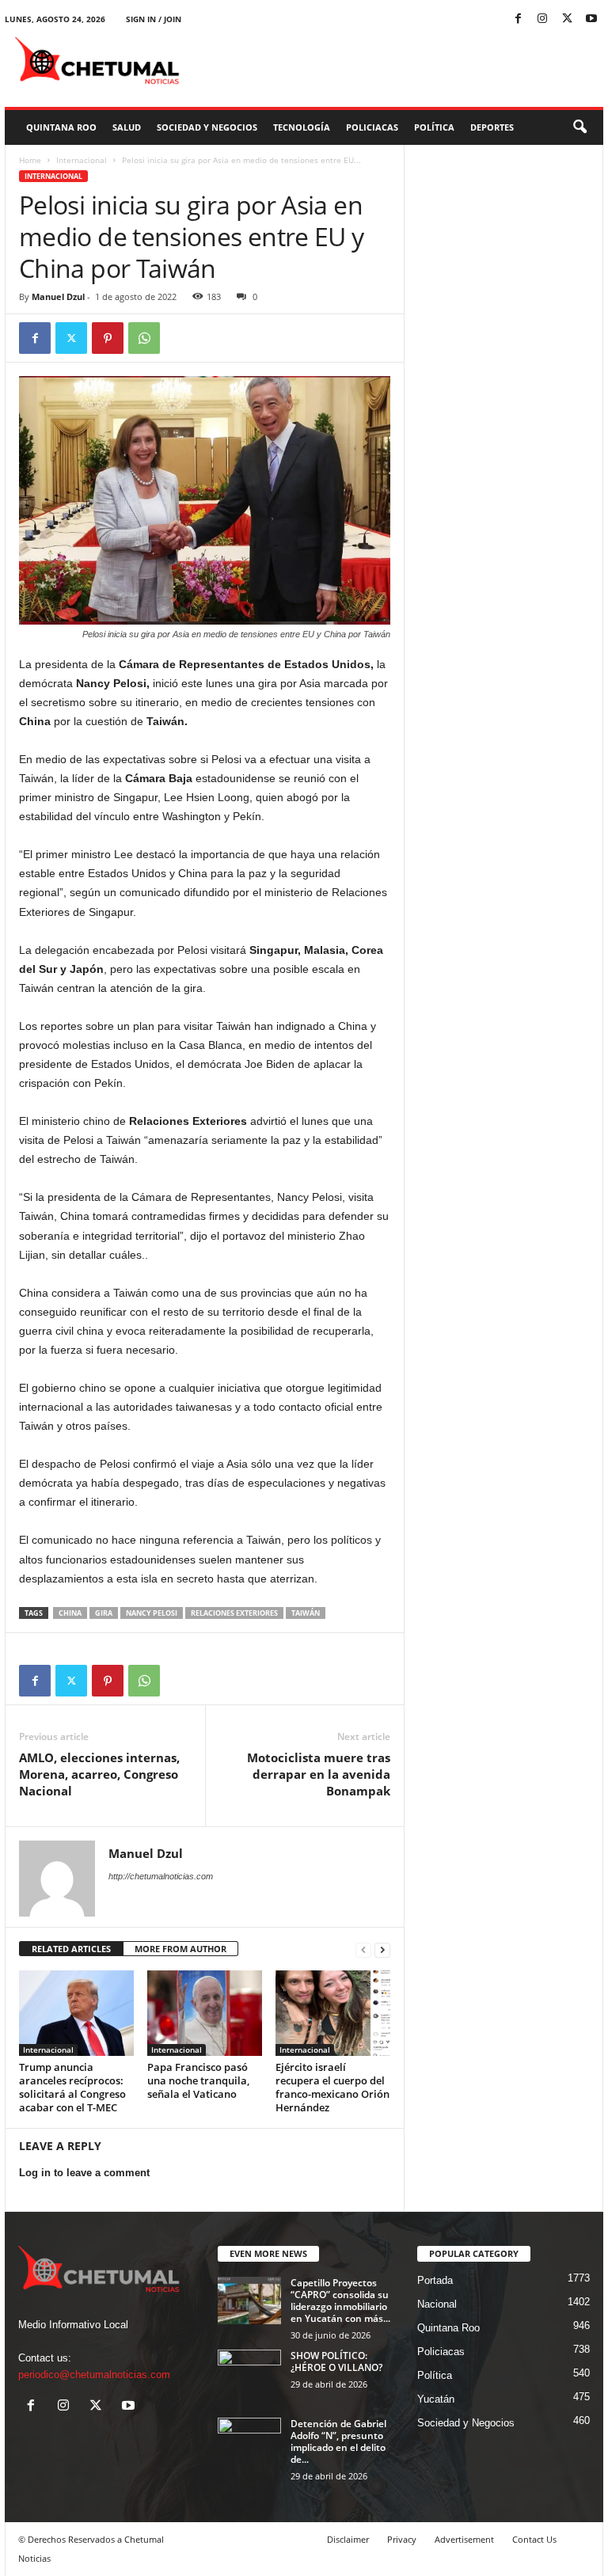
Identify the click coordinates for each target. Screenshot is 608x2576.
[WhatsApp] (144, 338)
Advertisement (464, 2539)
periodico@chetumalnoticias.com (94, 2375)
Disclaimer (348, 2539)
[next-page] (382, 1949)
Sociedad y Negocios (207, 127)
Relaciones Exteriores (234, 1613)
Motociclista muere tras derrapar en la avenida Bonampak (319, 1774)
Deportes (492, 127)
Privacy (402, 2539)
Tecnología (302, 127)
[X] (567, 19)
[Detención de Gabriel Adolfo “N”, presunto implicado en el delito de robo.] (249, 2441)
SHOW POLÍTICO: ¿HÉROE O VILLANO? (336, 2361)
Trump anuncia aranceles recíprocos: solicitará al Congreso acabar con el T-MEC (72, 2087)
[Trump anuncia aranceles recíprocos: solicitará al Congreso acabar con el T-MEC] (76, 2013)
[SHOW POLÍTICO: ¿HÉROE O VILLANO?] (249, 2373)
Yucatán (436, 2399)
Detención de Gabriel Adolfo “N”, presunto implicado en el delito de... (338, 2441)
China (70, 1613)
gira (104, 1613)
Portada (435, 2280)
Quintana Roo (61, 127)
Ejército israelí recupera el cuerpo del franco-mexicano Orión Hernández (332, 2087)
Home (30, 160)
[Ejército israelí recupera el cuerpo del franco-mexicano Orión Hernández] (333, 2013)
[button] (579, 127)
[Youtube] (591, 19)
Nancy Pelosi (152, 1613)
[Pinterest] (108, 338)
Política (434, 127)
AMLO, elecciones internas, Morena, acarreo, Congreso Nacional (99, 1774)
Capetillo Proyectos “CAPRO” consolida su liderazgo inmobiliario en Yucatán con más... (340, 2301)
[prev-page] (363, 1949)
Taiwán (306, 1613)
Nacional (437, 2304)
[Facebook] (518, 19)
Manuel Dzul (58, 296)
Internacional (82, 160)
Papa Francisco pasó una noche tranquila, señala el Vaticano (198, 2080)
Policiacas (372, 127)
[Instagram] (542, 19)
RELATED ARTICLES (71, 1949)
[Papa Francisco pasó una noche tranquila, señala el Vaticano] (205, 2013)
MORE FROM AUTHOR (180, 1949)
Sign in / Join (154, 19)
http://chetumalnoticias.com (161, 1876)
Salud (127, 127)
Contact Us (534, 2539)
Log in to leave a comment (84, 2173)
